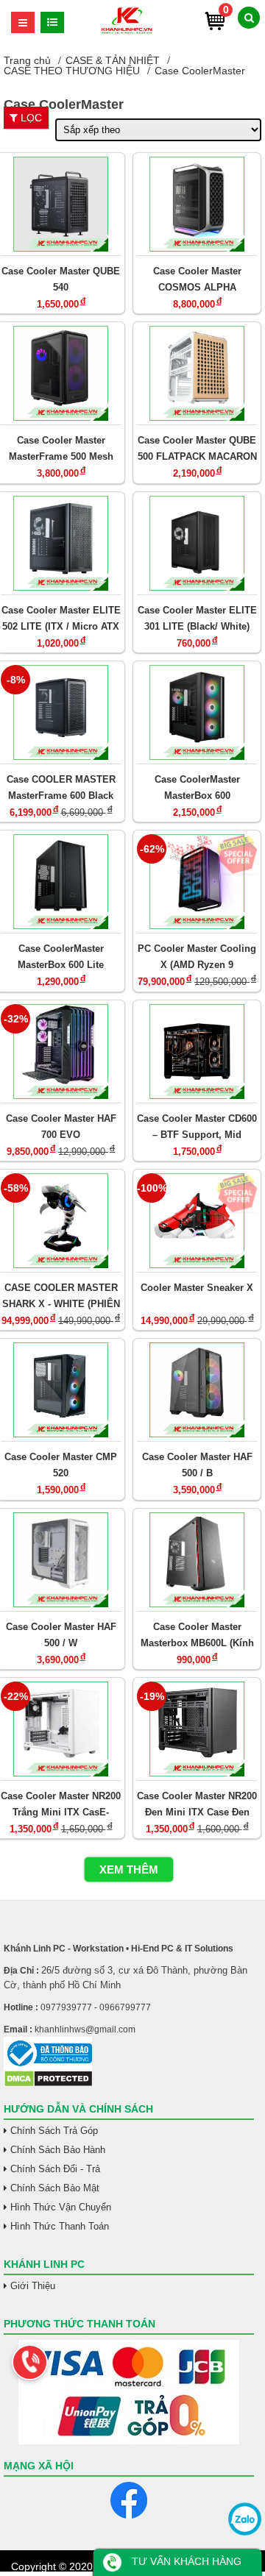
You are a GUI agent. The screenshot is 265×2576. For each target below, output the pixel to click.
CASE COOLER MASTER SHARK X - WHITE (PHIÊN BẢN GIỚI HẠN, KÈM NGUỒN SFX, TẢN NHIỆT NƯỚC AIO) (61, 1296)
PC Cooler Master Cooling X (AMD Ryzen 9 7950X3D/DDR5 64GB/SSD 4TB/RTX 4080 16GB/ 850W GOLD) (197, 957)
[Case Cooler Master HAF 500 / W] (61, 1560)
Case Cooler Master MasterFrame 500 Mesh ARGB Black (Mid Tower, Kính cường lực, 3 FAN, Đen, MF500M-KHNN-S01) (61, 448)
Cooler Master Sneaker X (197, 1288)
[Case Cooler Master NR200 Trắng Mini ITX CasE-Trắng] (61, 1729)
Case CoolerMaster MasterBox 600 (197, 787)
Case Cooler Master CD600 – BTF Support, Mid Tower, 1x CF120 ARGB (197, 1127)
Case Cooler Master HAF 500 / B (197, 1465)
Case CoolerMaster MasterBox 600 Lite (61, 957)
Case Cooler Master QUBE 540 (61, 279)
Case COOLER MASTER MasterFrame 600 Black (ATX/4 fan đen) (61, 787)
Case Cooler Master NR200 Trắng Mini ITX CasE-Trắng (61, 1804)
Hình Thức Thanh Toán (60, 2226)
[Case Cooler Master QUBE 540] (61, 204)
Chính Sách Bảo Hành (58, 2150)
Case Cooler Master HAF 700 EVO (61, 1127)
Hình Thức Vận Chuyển (61, 2207)
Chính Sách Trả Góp (54, 2131)
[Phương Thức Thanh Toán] (129, 2392)
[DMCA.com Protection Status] (48, 2084)
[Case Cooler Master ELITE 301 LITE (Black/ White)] (197, 543)
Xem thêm (129, 1869)
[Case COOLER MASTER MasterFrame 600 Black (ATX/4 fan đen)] (61, 712)
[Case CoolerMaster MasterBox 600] (197, 712)
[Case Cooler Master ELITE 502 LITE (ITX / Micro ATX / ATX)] (61, 543)
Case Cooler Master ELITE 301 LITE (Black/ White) (197, 618)
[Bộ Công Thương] (129, 2053)
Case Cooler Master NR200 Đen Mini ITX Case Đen (197, 1804)
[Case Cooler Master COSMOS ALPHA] (197, 204)
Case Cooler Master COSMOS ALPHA (197, 279)
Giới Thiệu (33, 2286)
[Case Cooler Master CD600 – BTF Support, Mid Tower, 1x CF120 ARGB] (197, 1052)
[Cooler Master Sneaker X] (197, 1221)
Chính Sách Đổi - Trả (55, 2169)
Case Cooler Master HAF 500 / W (61, 1635)
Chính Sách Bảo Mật (55, 2188)
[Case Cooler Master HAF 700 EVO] (61, 1052)
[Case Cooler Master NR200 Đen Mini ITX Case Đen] (197, 1729)
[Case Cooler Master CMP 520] (61, 1390)
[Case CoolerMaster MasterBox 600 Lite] (61, 882)
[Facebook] (129, 2500)
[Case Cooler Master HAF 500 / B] (197, 1390)
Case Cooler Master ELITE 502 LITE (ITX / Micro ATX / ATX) (61, 618)
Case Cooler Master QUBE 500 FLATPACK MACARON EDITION (197, 448)
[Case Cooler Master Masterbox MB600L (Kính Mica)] (197, 1560)
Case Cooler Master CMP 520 (61, 1465)
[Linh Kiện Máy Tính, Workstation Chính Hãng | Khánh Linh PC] (127, 32)
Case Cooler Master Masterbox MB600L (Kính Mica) (197, 1635)
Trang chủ (27, 60)
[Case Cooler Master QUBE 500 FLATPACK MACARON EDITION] (197, 373)
